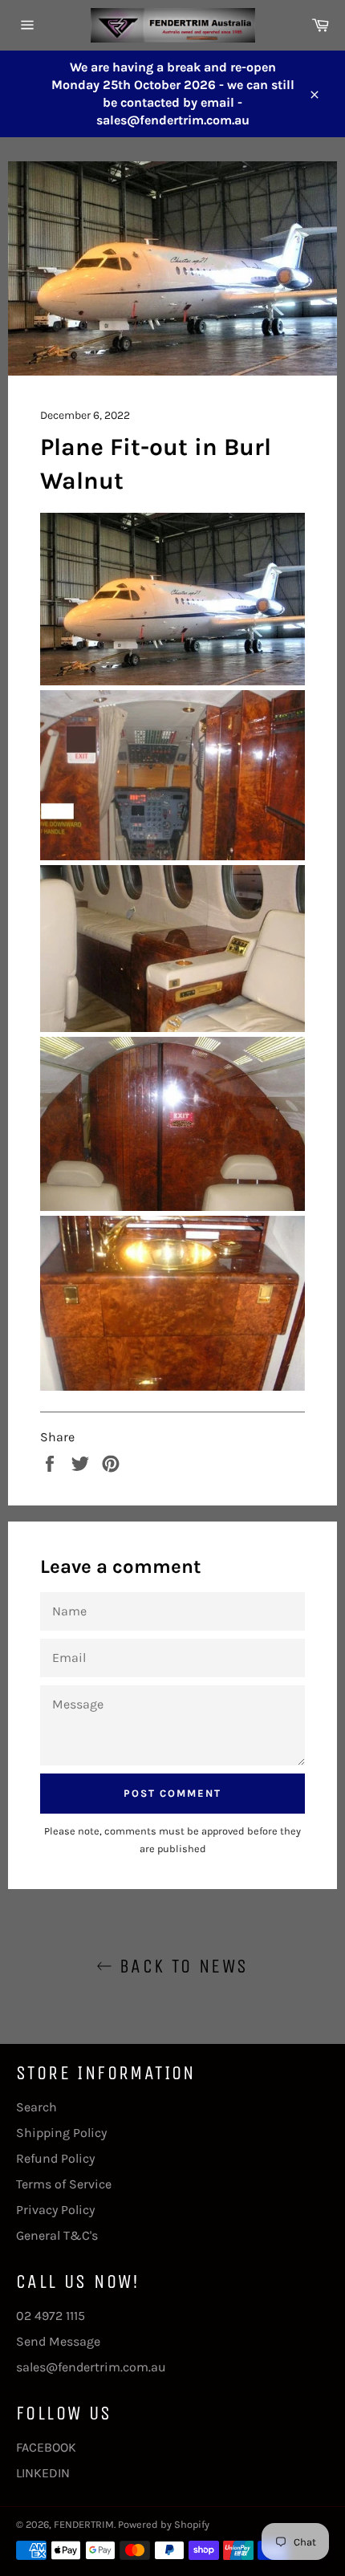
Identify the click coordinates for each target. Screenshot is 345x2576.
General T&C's (57, 2235)
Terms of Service (64, 2184)
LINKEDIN (43, 2473)
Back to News (180, 1966)
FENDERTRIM (84, 2524)
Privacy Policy (55, 2210)
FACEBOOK (46, 2447)
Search (37, 2107)
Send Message (58, 2341)
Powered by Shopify (164, 2524)
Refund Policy (55, 2158)
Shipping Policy (61, 2133)
